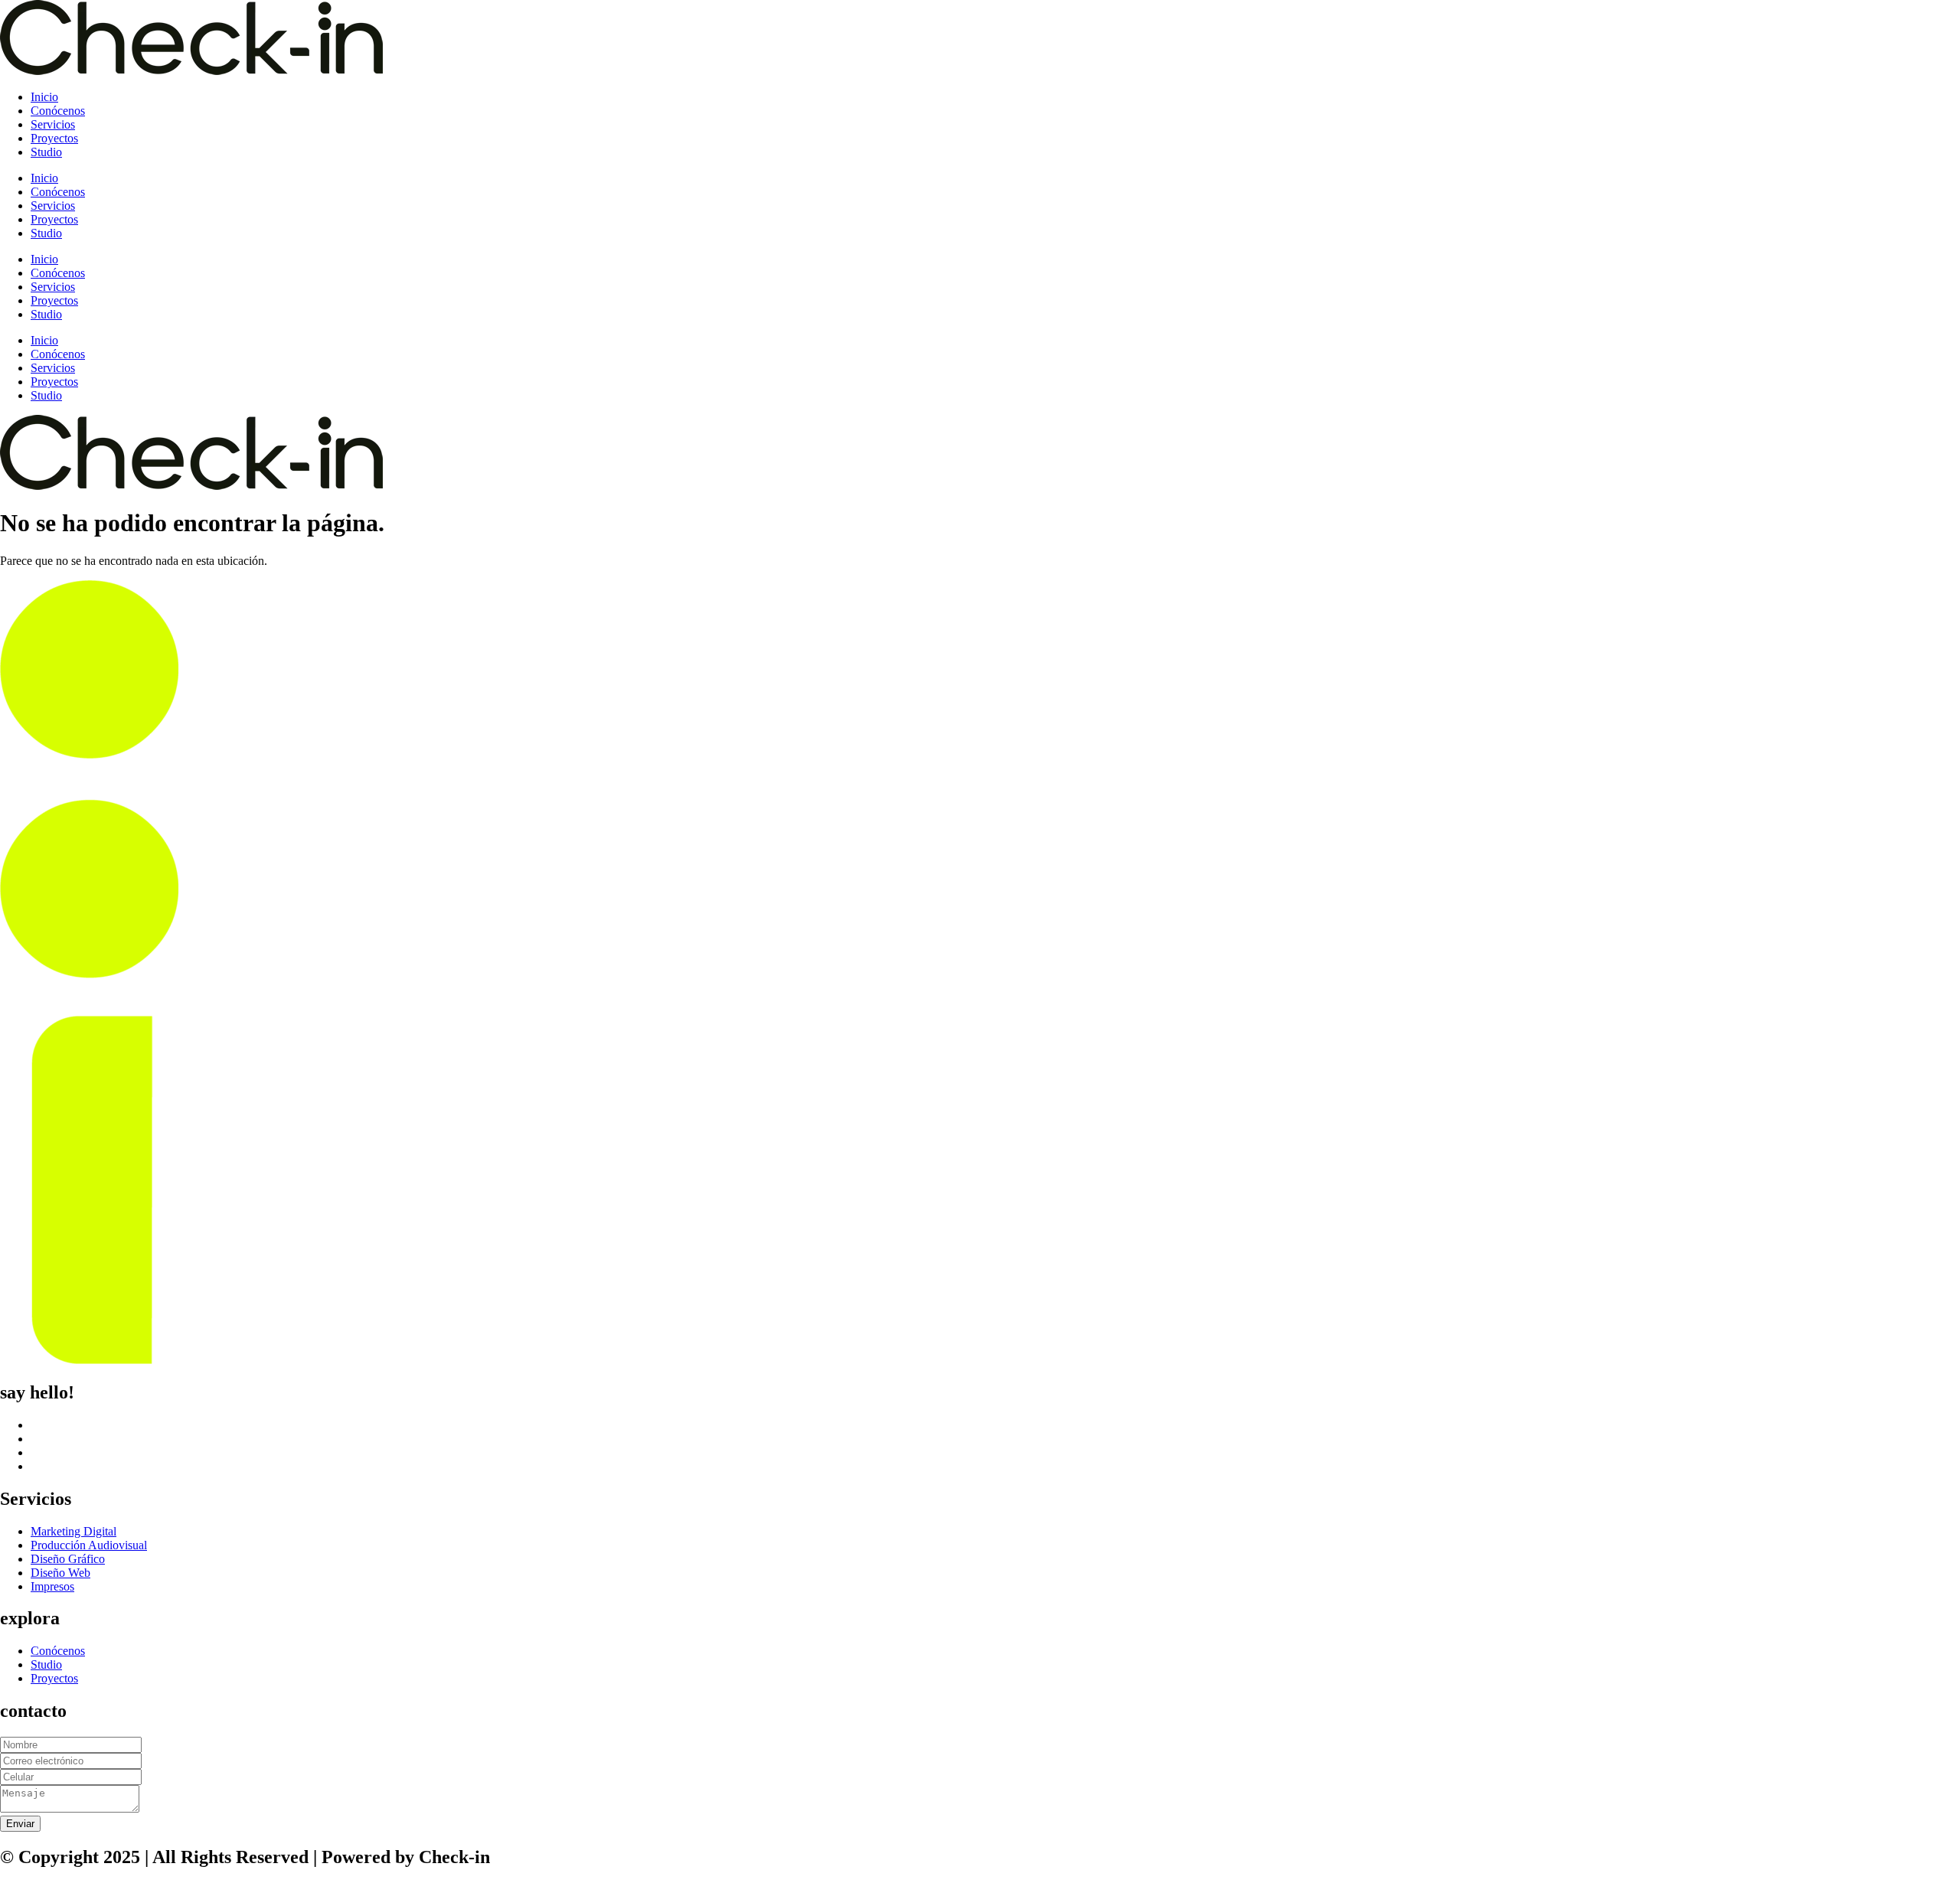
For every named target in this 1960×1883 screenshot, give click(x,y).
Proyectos (54, 138)
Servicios (53, 124)
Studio (46, 152)
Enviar (20, 1824)
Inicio (44, 97)
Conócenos (58, 111)
